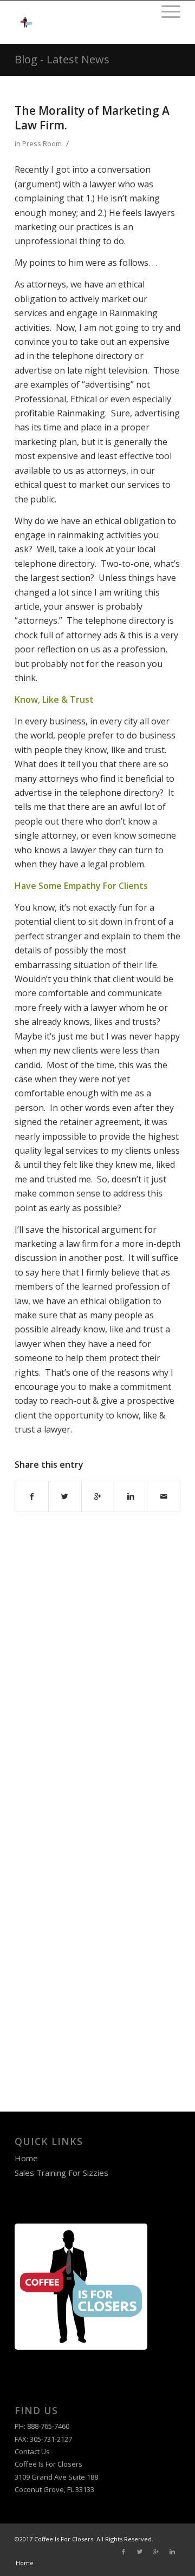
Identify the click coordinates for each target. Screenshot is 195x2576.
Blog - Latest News (62, 59)
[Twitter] (140, 2552)
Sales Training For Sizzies (61, 2173)
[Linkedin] (172, 2552)
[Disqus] (97, 1653)
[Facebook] (123, 2552)
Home (26, 2158)
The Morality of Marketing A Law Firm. (92, 118)
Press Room (42, 143)
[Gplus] (156, 2552)
